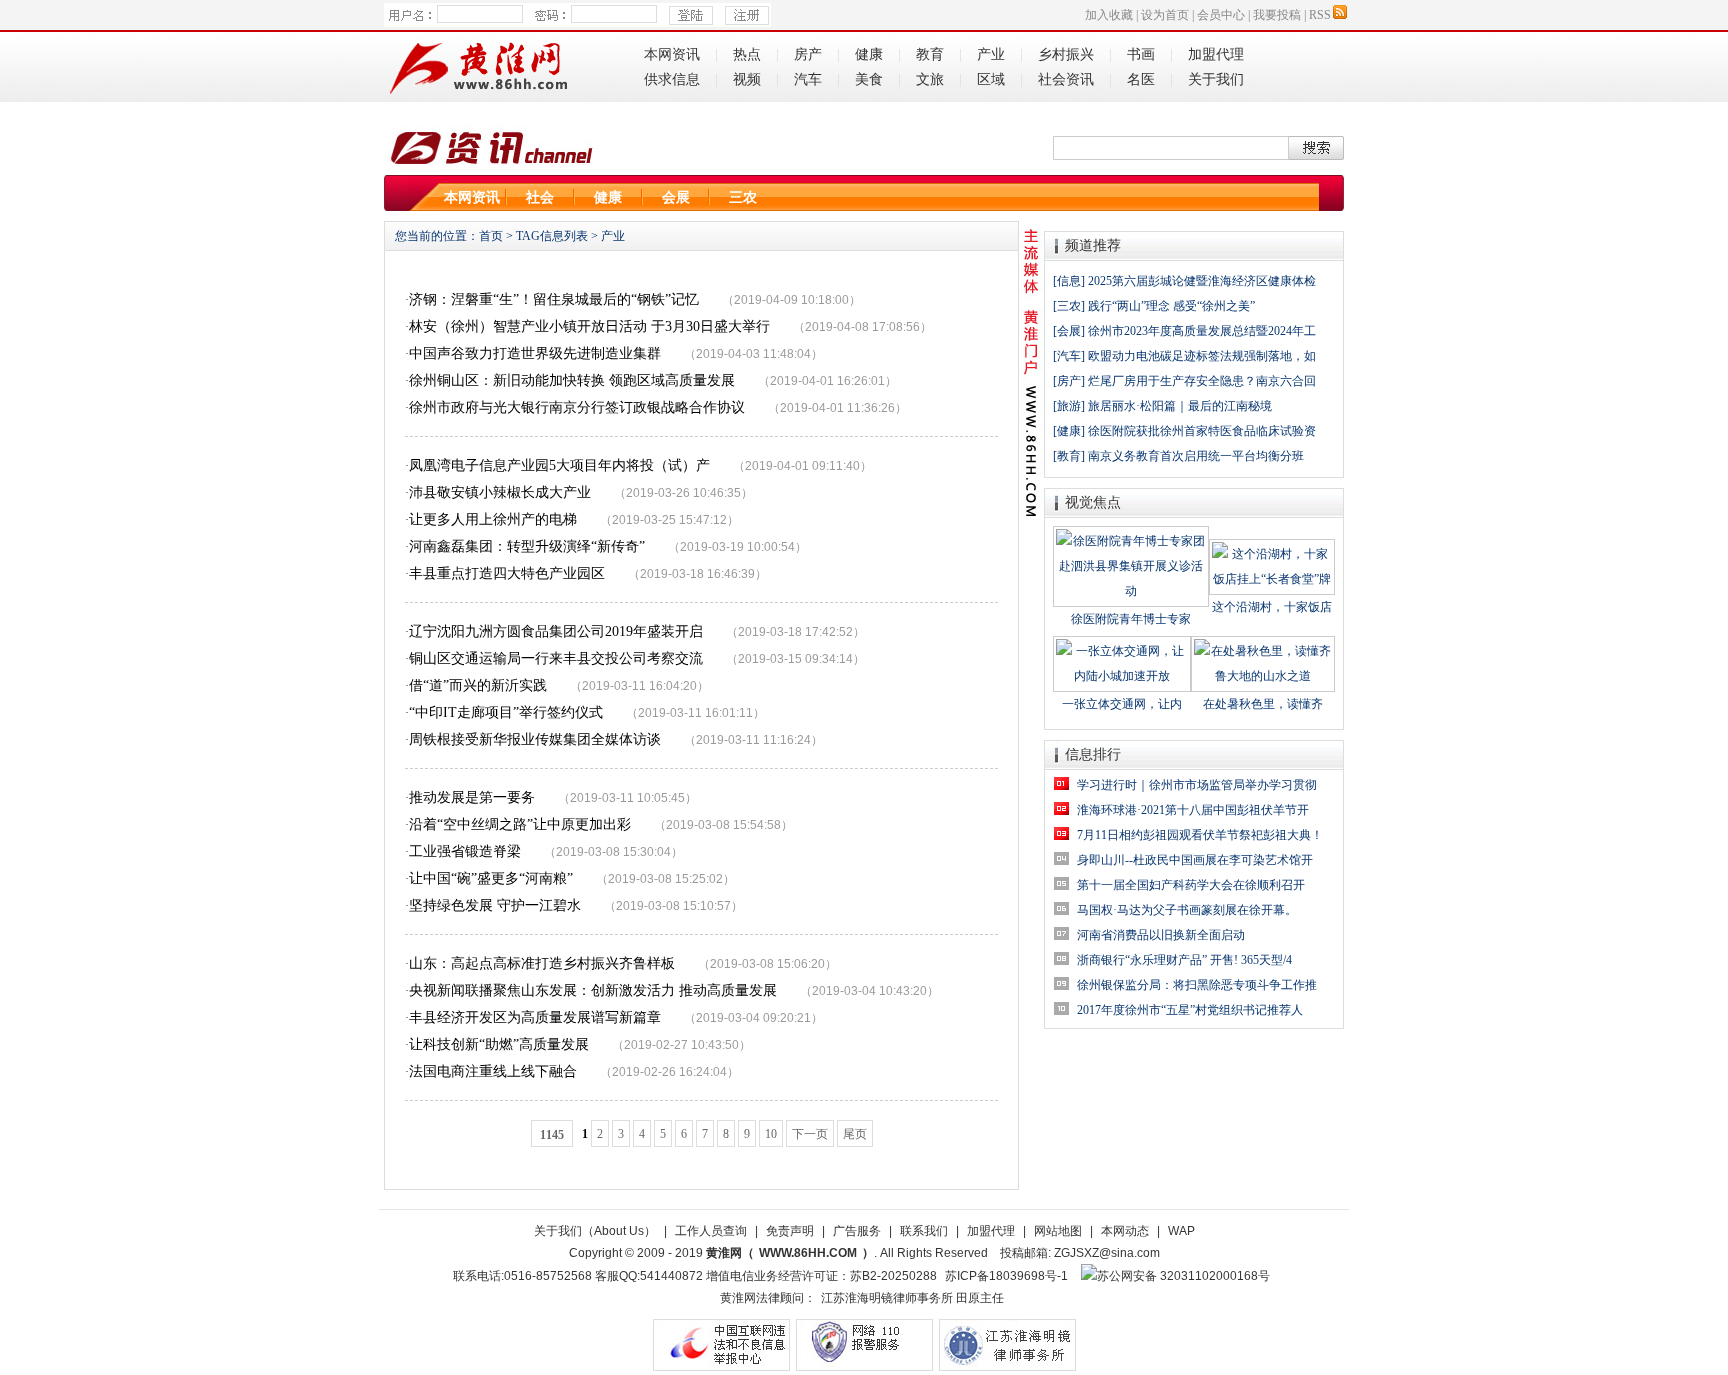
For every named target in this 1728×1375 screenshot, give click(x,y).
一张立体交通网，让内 (1122, 704)
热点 (747, 54)
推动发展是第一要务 (472, 797)
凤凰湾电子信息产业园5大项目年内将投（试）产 (559, 465)
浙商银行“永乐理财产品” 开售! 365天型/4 (1184, 960)
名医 (1141, 79)
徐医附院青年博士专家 (1131, 619)
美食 (869, 79)
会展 (676, 197)
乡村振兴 (1066, 54)
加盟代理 (1216, 54)
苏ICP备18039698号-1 (1006, 1276)
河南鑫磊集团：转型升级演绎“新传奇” (527, 546)
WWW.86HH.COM (808, 1253)
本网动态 (1125, 1231)
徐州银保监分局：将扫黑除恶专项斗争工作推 (1197, 985)
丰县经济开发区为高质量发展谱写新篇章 (535, 1017)
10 (771, 1134)
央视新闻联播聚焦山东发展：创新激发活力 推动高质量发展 (593, 990)
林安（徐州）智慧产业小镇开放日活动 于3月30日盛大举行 (589, 326)
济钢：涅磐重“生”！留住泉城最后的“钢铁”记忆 (554, 299)
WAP (1181, 1231)
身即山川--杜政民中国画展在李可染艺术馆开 (1195, 860)
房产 (808, 54)
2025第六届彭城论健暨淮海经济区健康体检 (1202, 281)
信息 (1069, 281)
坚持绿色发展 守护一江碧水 (495, 905)
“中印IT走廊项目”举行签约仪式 (506, 712)
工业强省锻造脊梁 (465, 851)
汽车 (808, 79)
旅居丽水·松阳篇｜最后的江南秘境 (1180, 406)
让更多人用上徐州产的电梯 (493, 519)
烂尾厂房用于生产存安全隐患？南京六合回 (1202, 381)
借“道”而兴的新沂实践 (478, 685)
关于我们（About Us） (595, 1231)
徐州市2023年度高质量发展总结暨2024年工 (1202, 331)
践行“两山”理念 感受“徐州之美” (1171, 306)
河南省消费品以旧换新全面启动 (1161, 935)
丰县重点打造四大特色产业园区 (507, 573)
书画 (1141, 54)
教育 (930, 54)
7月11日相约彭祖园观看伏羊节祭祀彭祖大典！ (1200, 835)
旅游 (1069, 406)
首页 (491, 236)
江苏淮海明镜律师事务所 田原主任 (912, 1298)
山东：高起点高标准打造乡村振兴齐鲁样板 (542, 963)
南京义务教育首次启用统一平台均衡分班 (1196, 456)
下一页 (810, 1134)
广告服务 (857, 1231)
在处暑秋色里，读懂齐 (1263, 704)
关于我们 (1216, 79)
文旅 (930, 79)
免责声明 (790, 1231)
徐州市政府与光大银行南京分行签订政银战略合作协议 (577, 407)
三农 (743, 197)
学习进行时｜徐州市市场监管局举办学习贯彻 (1197, 785)
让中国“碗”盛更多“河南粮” (491, 878)
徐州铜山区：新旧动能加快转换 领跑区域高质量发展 (572, 380)
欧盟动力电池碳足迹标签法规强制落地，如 (1202, 356)
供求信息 (672, 79)
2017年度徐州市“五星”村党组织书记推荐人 (1190, 1010)
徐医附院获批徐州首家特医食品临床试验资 (1202, 431)
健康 (869, 54)
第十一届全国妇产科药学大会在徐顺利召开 (1191, 885)
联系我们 (924, 1231)
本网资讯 (672, 54)
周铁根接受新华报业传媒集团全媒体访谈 (535, 739)
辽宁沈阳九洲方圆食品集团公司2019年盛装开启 (556, 631)
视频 (747, 79)
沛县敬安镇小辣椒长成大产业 (500, 492)
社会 (540, 197)
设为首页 (1165, 15)
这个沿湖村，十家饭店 (1272, 607)
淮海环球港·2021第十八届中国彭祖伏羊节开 (1193, 810)
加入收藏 (1109, 15)
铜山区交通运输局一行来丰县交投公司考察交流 (556, 658)
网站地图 (1058, 1231)
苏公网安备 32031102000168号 (1183, 1276)
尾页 (855, 1134)
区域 (991, 79)
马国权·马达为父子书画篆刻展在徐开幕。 (1187, 910)
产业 (991, 54)
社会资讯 (1066, 79)
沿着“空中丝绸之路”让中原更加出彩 (520, 824)
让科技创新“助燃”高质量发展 (499, 1044)
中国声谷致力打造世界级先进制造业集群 (535, 353)
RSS (1320, 15)
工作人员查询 (711, 1231)
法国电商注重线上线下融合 (493, 1071)
